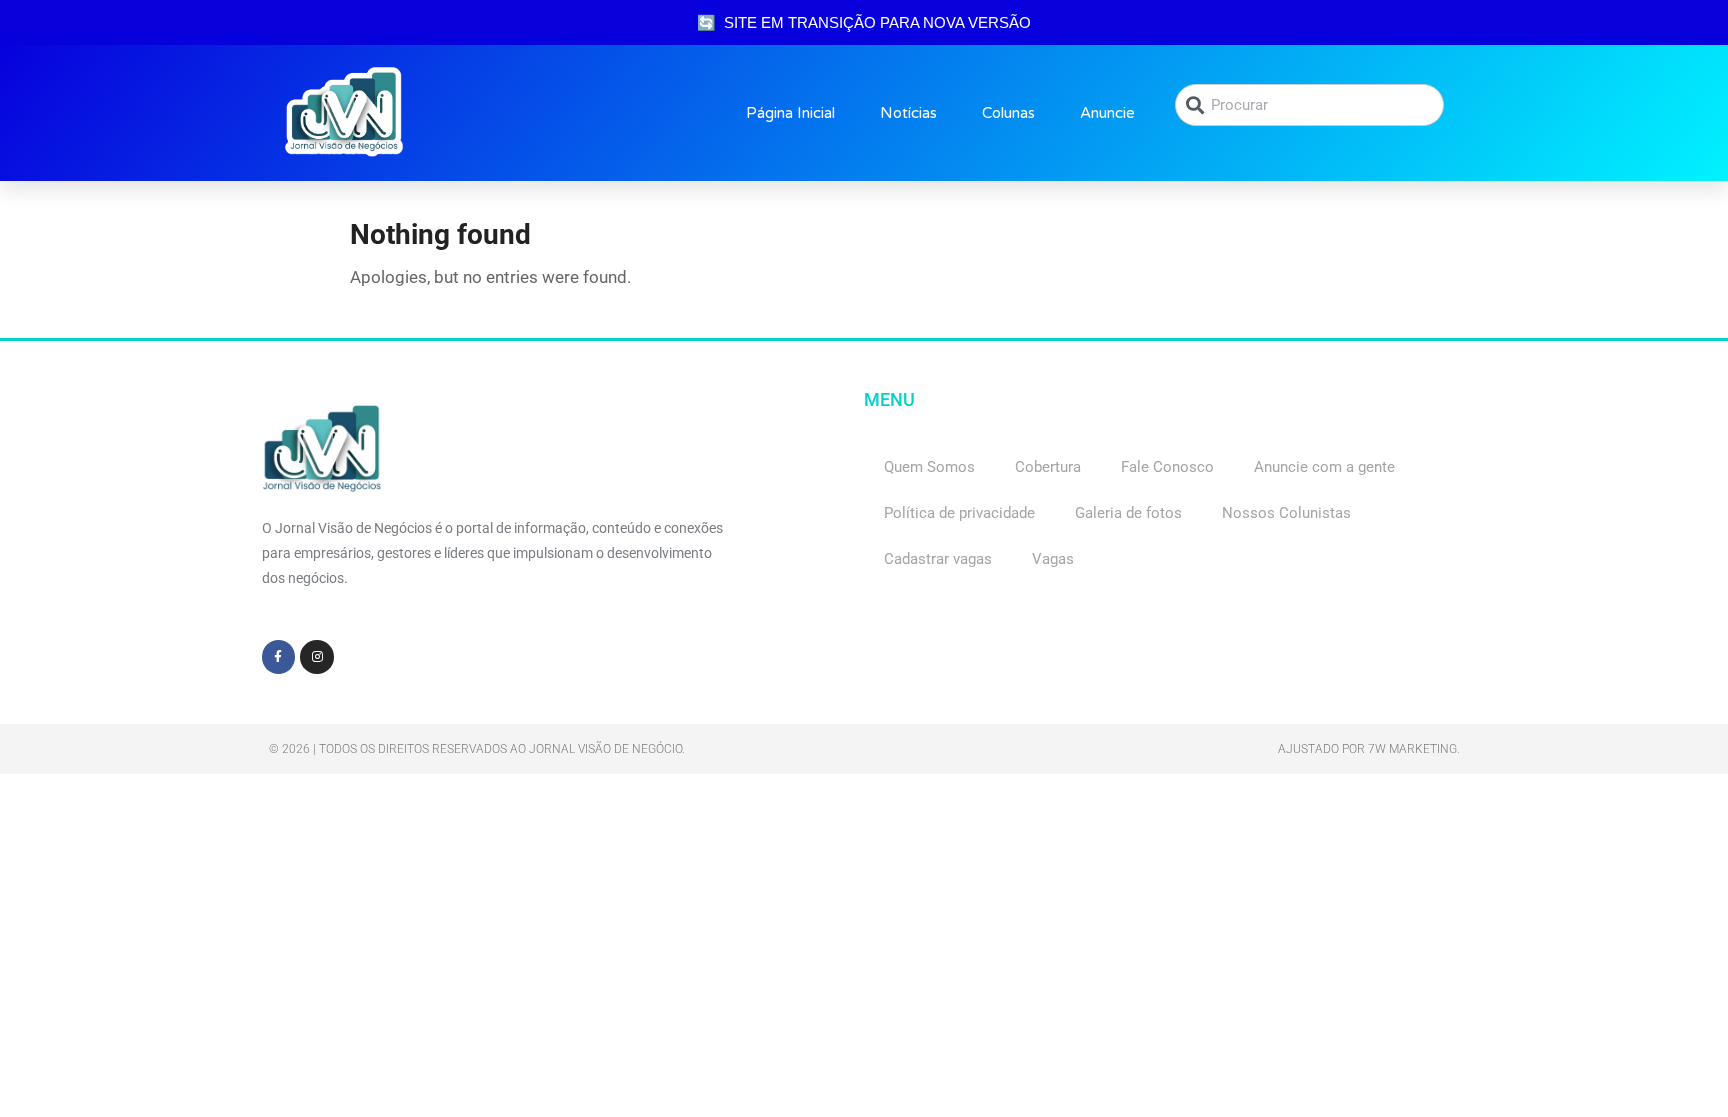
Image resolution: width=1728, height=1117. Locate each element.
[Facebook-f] (279, 657)
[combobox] (1309, 105)
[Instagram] (317, 657)
